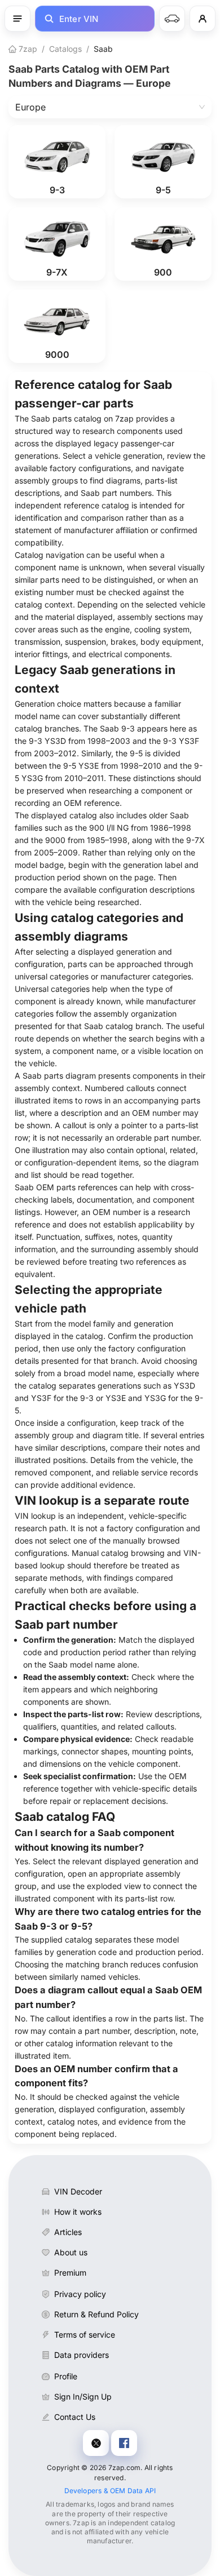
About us (71, 2252)
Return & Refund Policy (96, 2314)
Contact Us (75, 2417)
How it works (78, 2212)
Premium (70, 2273)
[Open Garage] (172, 19)
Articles (68, 2232)
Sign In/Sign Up (83, 2397)
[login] (203, 19)
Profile (66, 2376)
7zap (27, 49)
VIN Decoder (78, 2191)
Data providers (82, 2355)
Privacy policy (80, 2294)
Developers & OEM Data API (110, 2491)
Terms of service (85, 2335)
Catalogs (65, 49)
